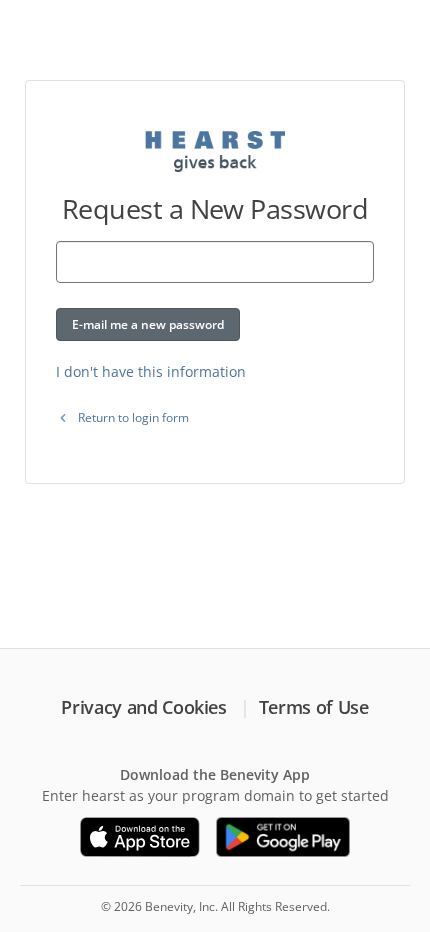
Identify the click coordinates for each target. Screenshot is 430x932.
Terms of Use (314, 707)
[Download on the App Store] (140, 837)
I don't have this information (151, 371)
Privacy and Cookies (143, 707)
